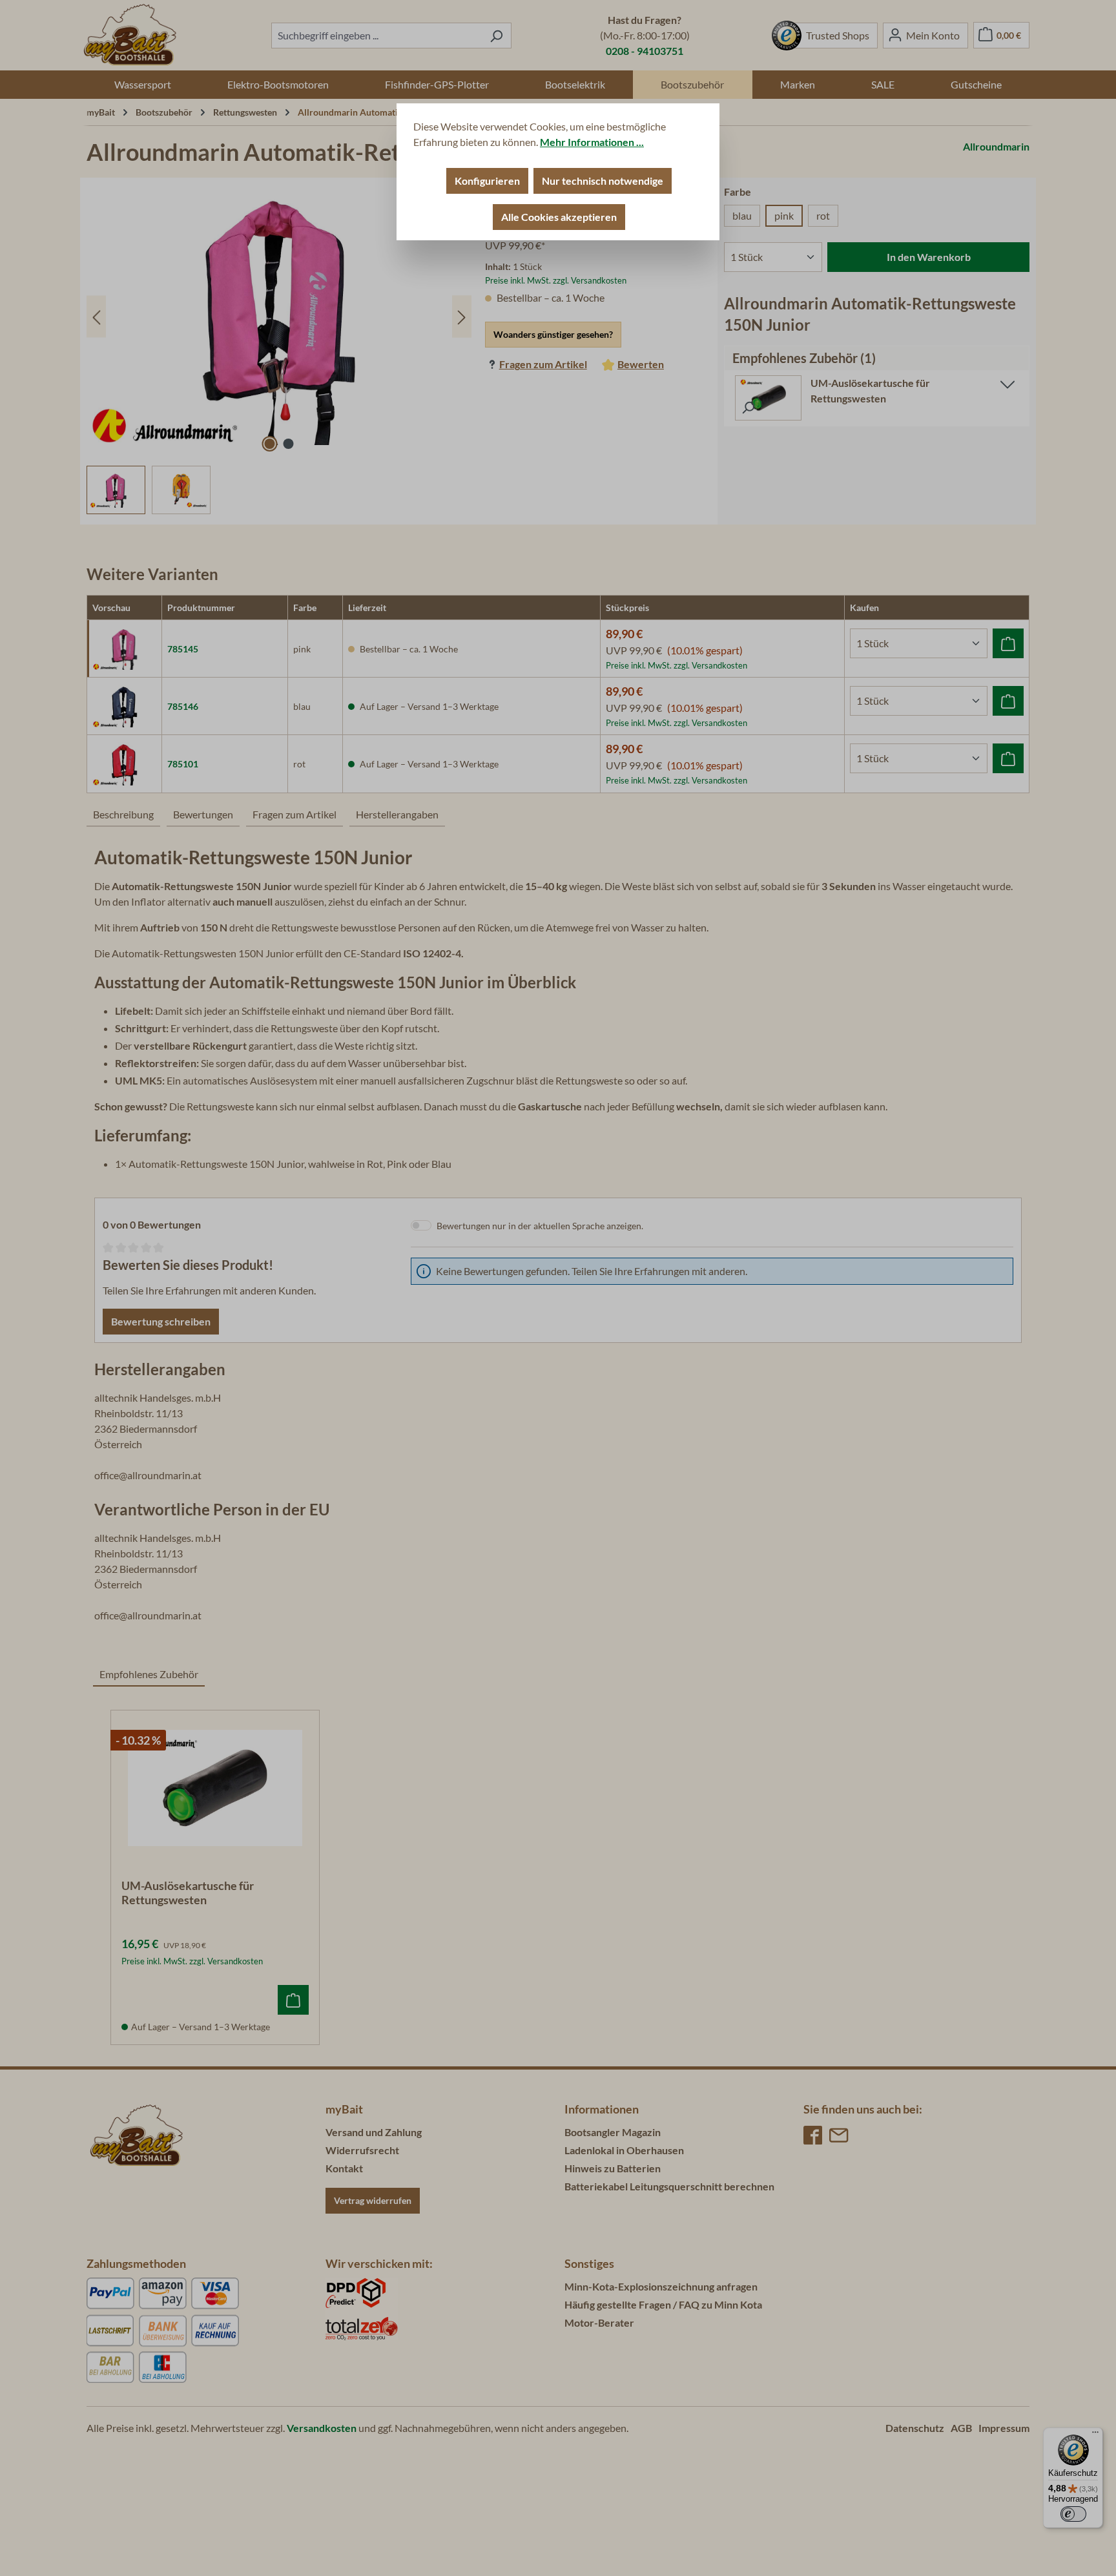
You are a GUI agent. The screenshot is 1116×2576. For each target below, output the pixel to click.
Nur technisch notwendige (603, 181)
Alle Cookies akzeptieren (559, 217)
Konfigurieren (487, 181)
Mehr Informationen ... (592, 142)
